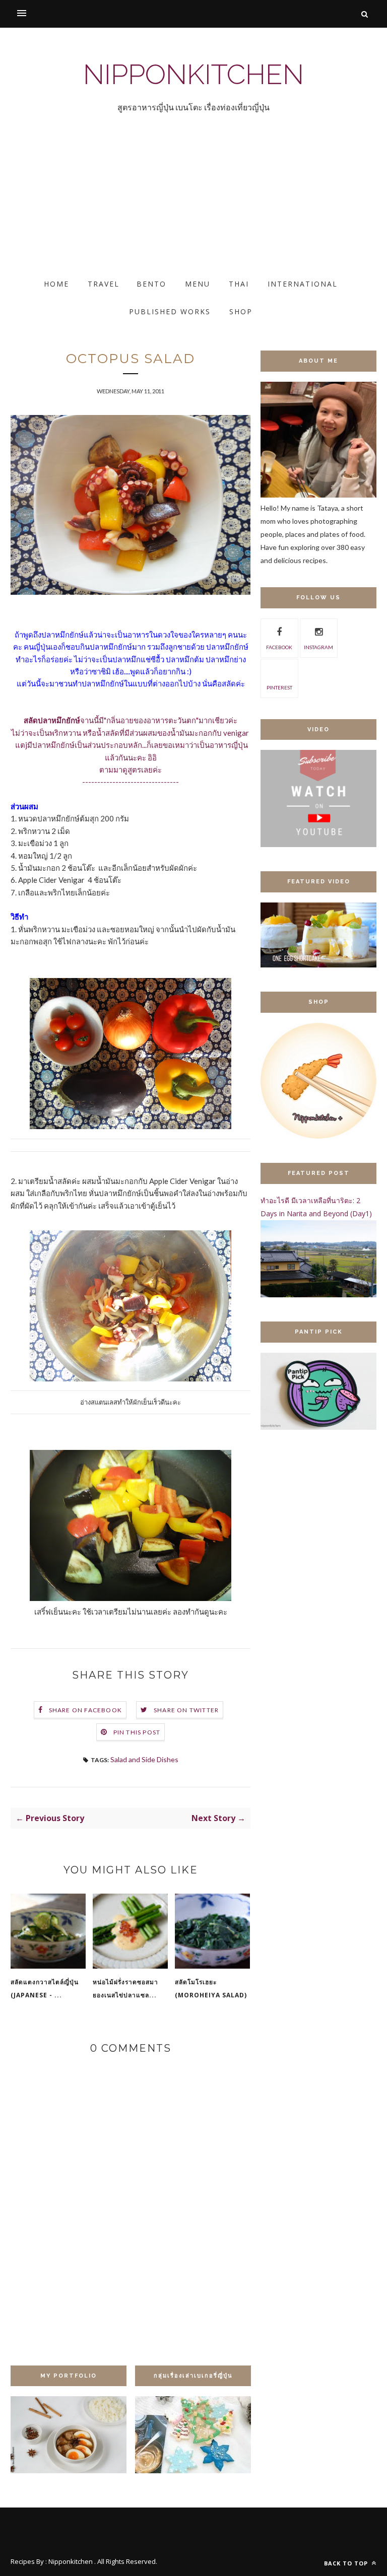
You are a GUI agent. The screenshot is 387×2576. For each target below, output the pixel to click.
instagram (318, 647)
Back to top (347, 2563)
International (303, 284)
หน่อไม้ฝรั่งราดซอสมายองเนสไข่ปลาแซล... (125, 1989)
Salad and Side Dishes (144, 1759)
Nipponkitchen (193, 74)
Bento (151, 284)
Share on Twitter (186, 1710)
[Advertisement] (193, 204)
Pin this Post (137, 1732)
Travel (104, 284)
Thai (239, 284)
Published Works (170, 311)
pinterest (279, 687)
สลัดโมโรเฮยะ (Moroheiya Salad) (211, 1989)
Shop (241, 311)
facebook (279, 647)
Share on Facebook (85, 1710)
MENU (198, 284)
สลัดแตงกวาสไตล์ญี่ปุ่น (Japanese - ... (45, 1989)
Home (56, 284)
